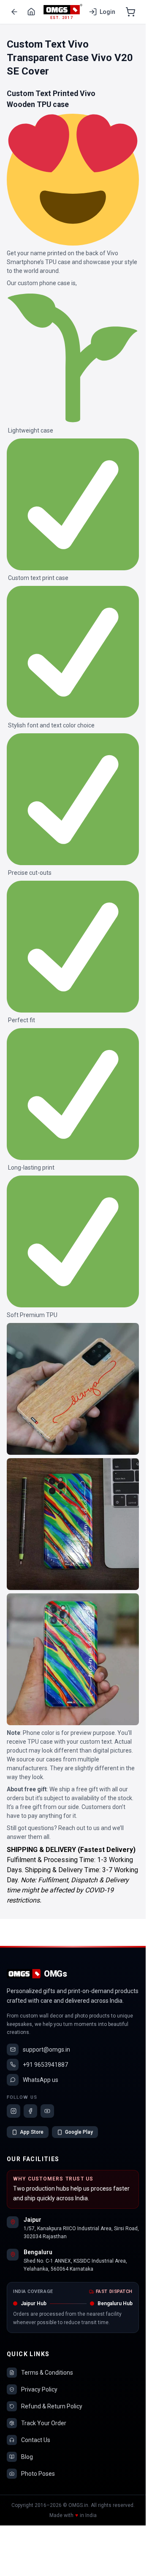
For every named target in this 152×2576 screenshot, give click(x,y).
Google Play (79, 2132)
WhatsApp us (41, 2080)
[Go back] (14, 12)
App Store (32, 2132)
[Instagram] (14, 2111)
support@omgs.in (46, 2050)
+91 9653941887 (45, 2065)
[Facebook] (30, 2111)
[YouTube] (47, 2111)
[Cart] (130, 12)
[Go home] (31, 12)
